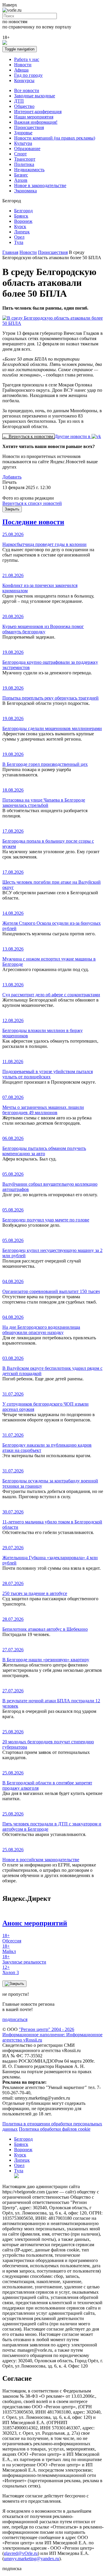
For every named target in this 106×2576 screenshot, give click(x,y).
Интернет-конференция (38, 112)
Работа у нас (27, 59)
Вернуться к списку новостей (32, 503)
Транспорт (25, 159)
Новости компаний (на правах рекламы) (55, 138)
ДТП (19, 101)
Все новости (27, 90)
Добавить (12, 477)
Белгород (23, 211)
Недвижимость (29, 170)
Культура (23, 143)
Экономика (25, 191)
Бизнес (21, 175)
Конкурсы (24, 80)
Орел (19, 237)
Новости (23, 65)
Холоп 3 (11, 1970)
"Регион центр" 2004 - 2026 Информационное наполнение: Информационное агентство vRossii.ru (52, 2035)
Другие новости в (73, 436)
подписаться (15, 2019)
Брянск (21, 216)
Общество (24, 106)
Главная (10, 252)
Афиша (21, 70)
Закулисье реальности (24, 1959)
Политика (24, 164)
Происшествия (29, 127)
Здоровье (23, 133)
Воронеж (23, 221)
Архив (21, 180)
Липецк (22, 232)
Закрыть (12, 509)
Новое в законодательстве (40, 185)
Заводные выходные (35, 96)
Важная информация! (36, 122)
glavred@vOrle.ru (21, 2553)
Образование (27, 149)
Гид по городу (28, 75)
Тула (19, 242)
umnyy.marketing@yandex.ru (32, 2559)
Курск (20, 226)
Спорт (20, 154)
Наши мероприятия (34, 117)
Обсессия (12, 1938)
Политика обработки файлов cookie (55, 2129)
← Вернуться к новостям (28, 436)
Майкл (9, 1949)
